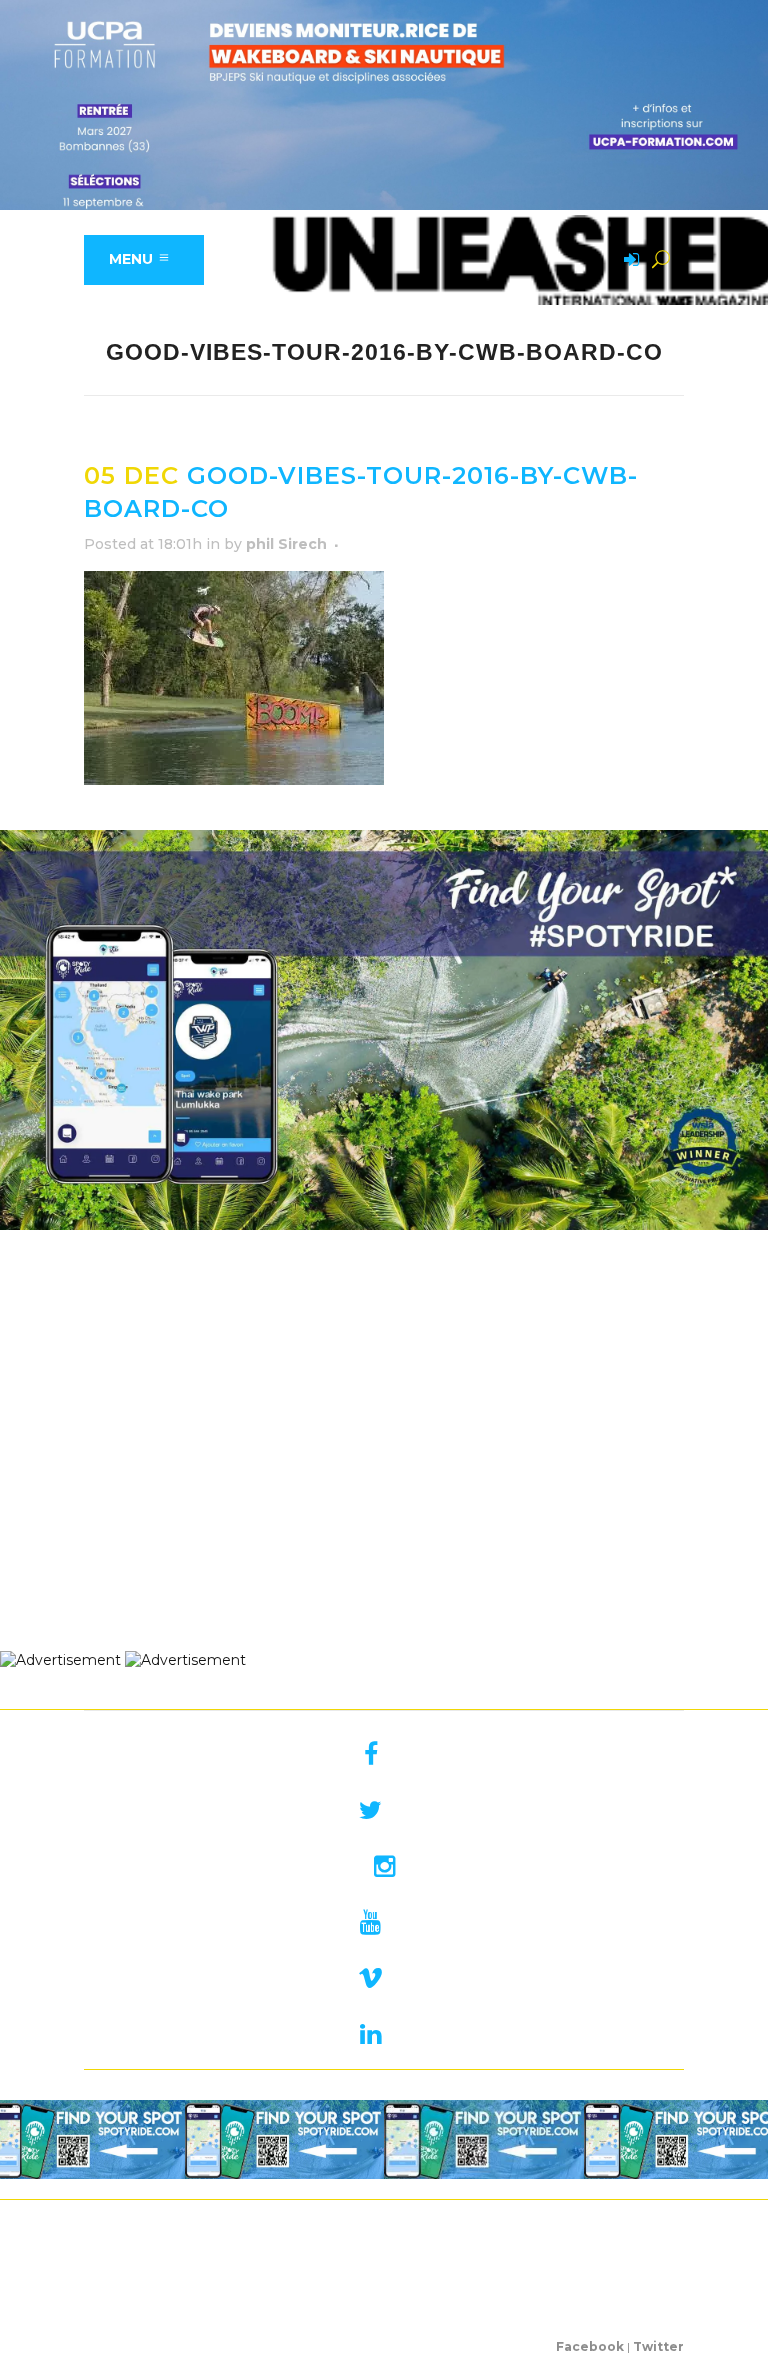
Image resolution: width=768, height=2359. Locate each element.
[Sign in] (628, 261)
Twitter (658, 2346)
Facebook (590, 2346)
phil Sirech (286, 544)
